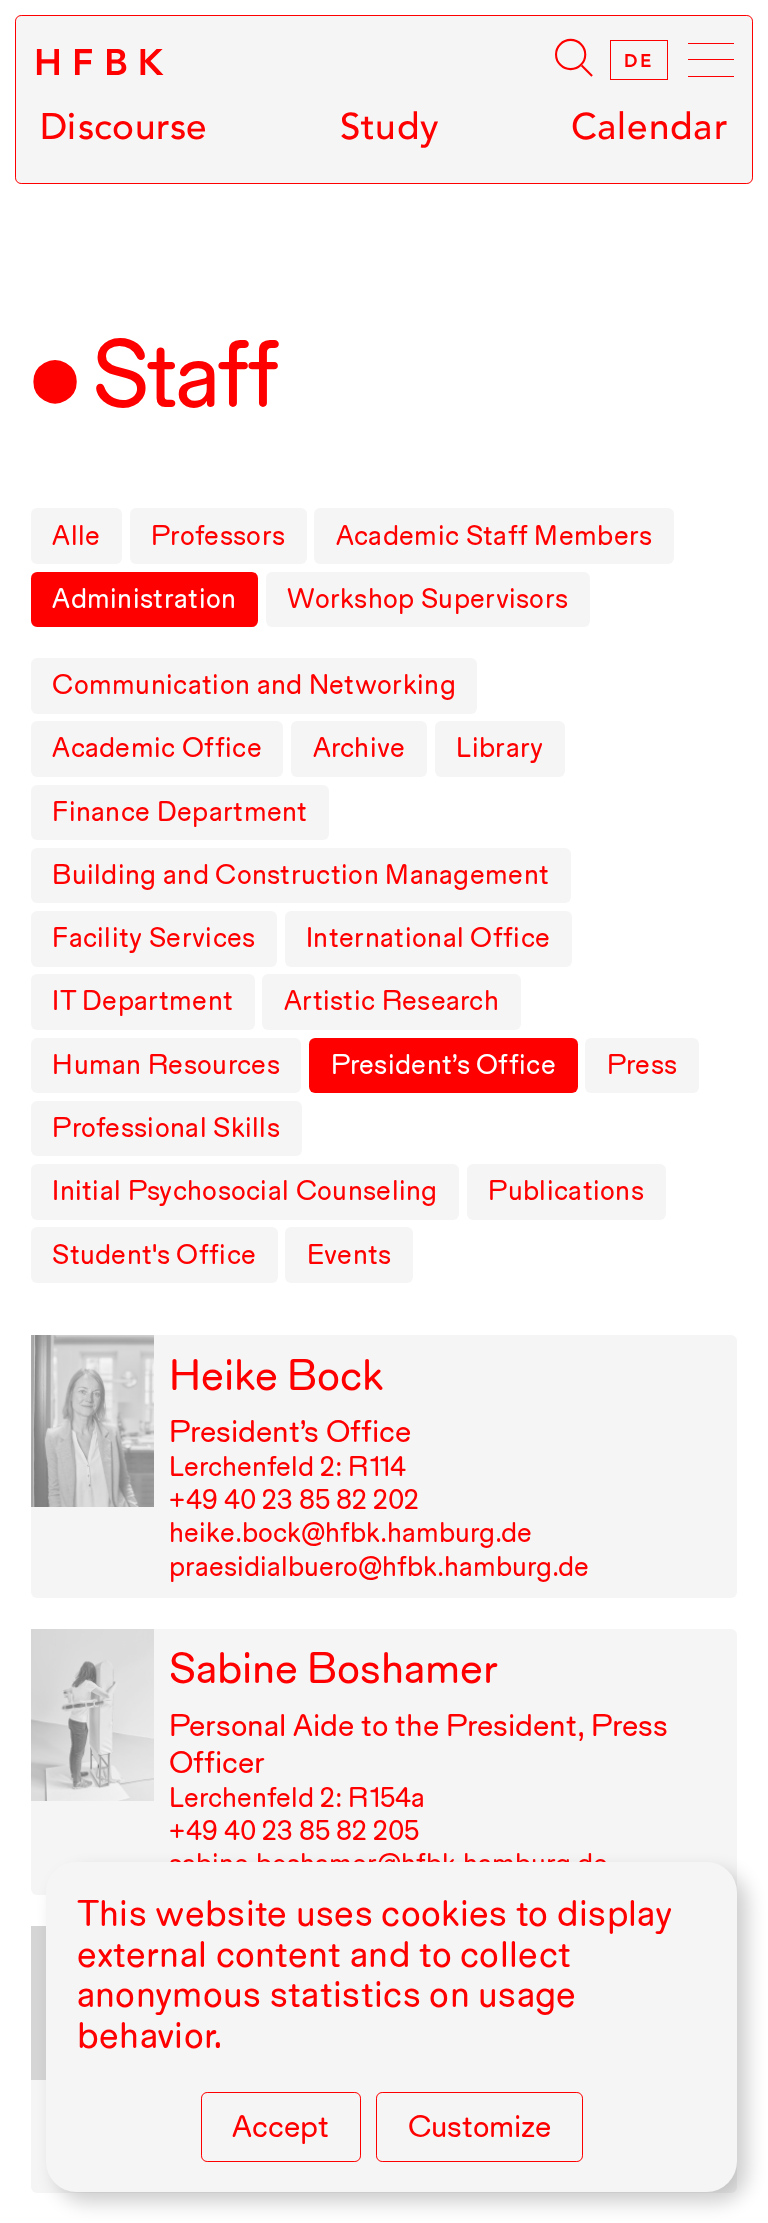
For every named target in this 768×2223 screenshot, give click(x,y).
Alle (76, 535)
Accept (280, 2126)
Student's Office (154, 1254)
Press (642, 1064)
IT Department (142, 1000)
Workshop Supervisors (427, 598)
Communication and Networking (254, 684)
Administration (144, 598)
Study (390, 126)
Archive (359, 747)
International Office (428, 937)
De (639, 60)
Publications (566, 1190)
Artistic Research (391, 1000)
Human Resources (166, 1064)
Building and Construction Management (300, 874)
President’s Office (444, 1064)
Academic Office (157, 747)
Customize (479, 2126)
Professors (218, 535)
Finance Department (180, 811)
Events (349, 1254)
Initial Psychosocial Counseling (245, 1190)
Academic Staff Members (494, 535)
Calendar (649, 126)
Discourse (124, 126)
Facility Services (153, 937)
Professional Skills (166, 1127)
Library (499, 747)
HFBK (104, 62)
